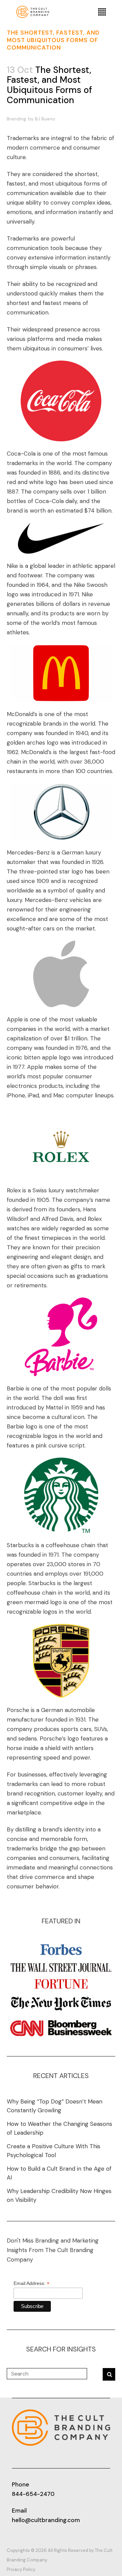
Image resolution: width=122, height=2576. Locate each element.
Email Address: (32, 2283)
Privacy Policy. (21, 2569)
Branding (16, 119)
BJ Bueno (45, 119)
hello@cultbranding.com (46, 2520)
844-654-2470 (33, 2494)
